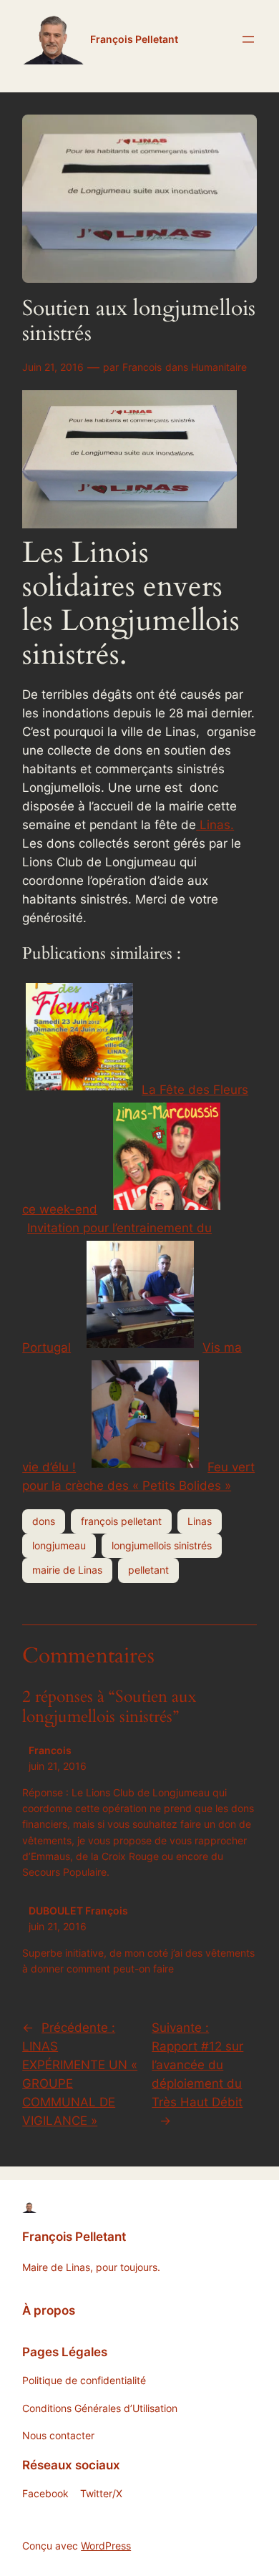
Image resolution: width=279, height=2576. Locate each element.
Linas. (215, 825)
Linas (200, 1521)
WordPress (106, 2546)
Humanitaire (219, 367)
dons (44, 1521)
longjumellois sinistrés (162, 1545)
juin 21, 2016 (58, 1766)
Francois (142, 367)
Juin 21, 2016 (53, 367)
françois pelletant (121, 1521)
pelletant (148, 1570)
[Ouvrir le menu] (248, 39)
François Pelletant (134, 39)
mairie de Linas (67, 1570)
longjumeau (59, 1545)
